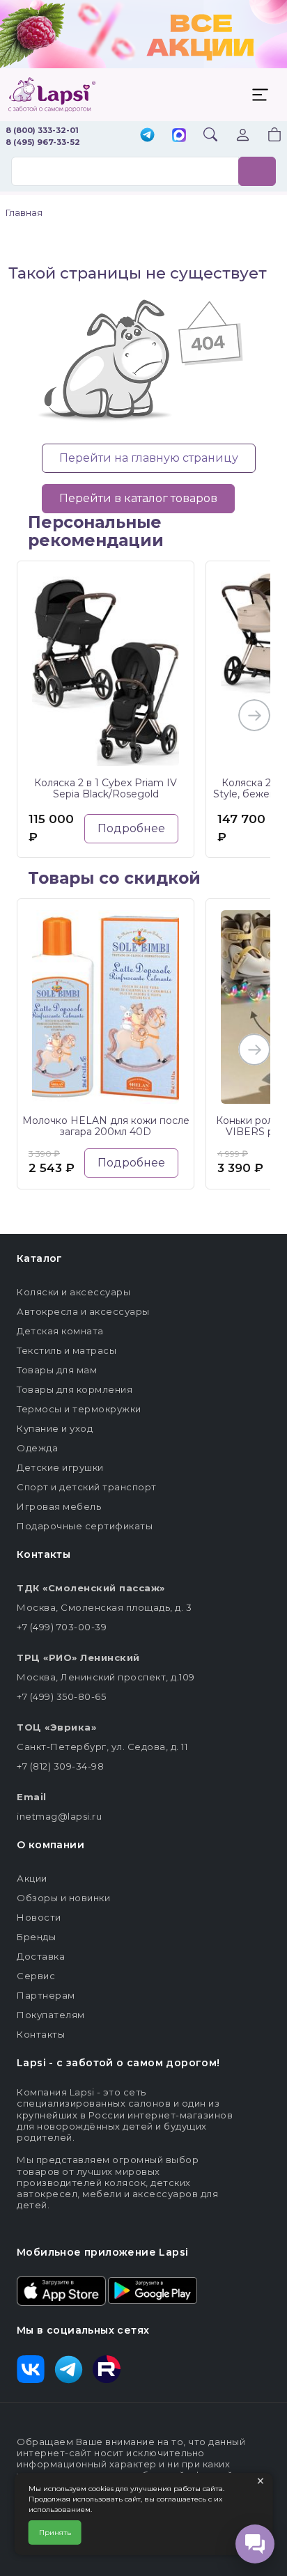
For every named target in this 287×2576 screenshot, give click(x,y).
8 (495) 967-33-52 (43, 142)
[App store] (61, 2290)
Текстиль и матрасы (67, 1350)
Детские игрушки (60, 1467)
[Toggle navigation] (260, 95)
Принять (55, 2532)
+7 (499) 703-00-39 (62, 1627)
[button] (266, 136)
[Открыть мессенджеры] (255, 2544)
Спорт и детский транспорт (87, 1487)
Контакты (41, 2034)
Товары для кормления (75, 1389)
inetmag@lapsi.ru (59, 1816)
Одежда (37, 1448)
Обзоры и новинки (63, 1898)
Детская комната (60, 1331)
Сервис (36, 1976)
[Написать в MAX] (179, 136)
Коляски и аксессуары (73, 1292)
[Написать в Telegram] (147, 136)
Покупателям (51, 2015)
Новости (39, 1917)
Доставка (41, 1956)
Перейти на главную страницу (149, 458)
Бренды (36, 1937)
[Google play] (153, 2290)
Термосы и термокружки (79, 1409)
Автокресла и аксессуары (83, 1311)
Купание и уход (55, 1428)
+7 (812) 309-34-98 (60, 1766)
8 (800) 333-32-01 (42, 130)
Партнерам (46, 1995)
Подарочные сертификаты (85, 1526)
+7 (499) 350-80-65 (61, 1696)
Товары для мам (57, 1370)
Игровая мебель (59, 1506)
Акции (32, 1878)
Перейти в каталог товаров (138, 498)
